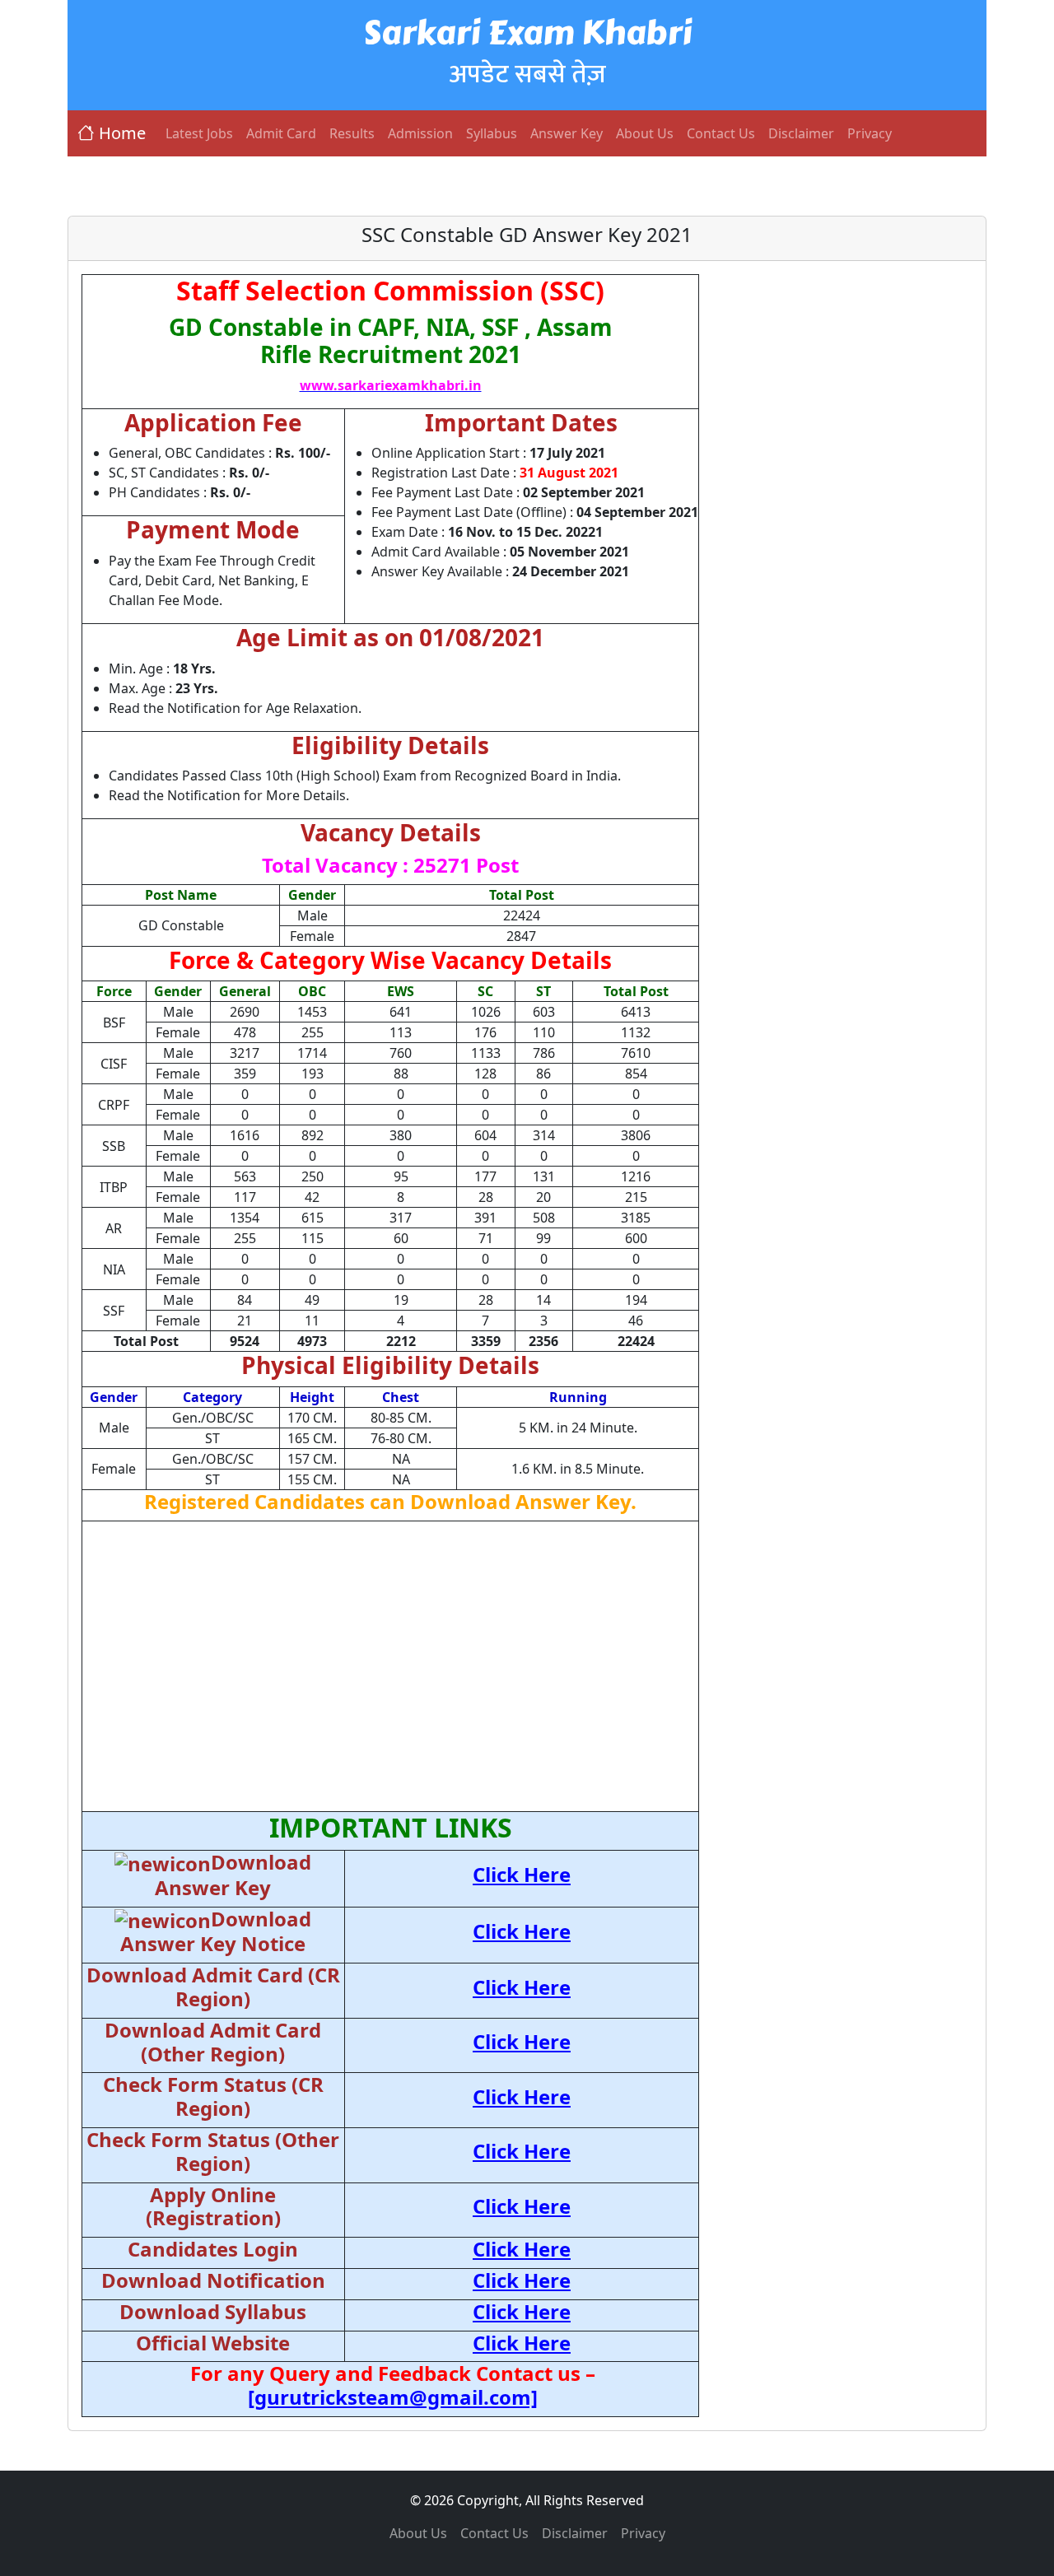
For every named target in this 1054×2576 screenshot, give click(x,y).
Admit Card (281, 133)
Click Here (522, 1874)
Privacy (870, 133)
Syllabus (492, 133)
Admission (420, 133)
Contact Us (721, 133)
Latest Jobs (199, 133)
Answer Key (567, 133)
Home (122, 133)
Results (352, 133)
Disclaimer (801, 133)
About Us (645, 133)
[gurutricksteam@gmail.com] (393, 2397)
